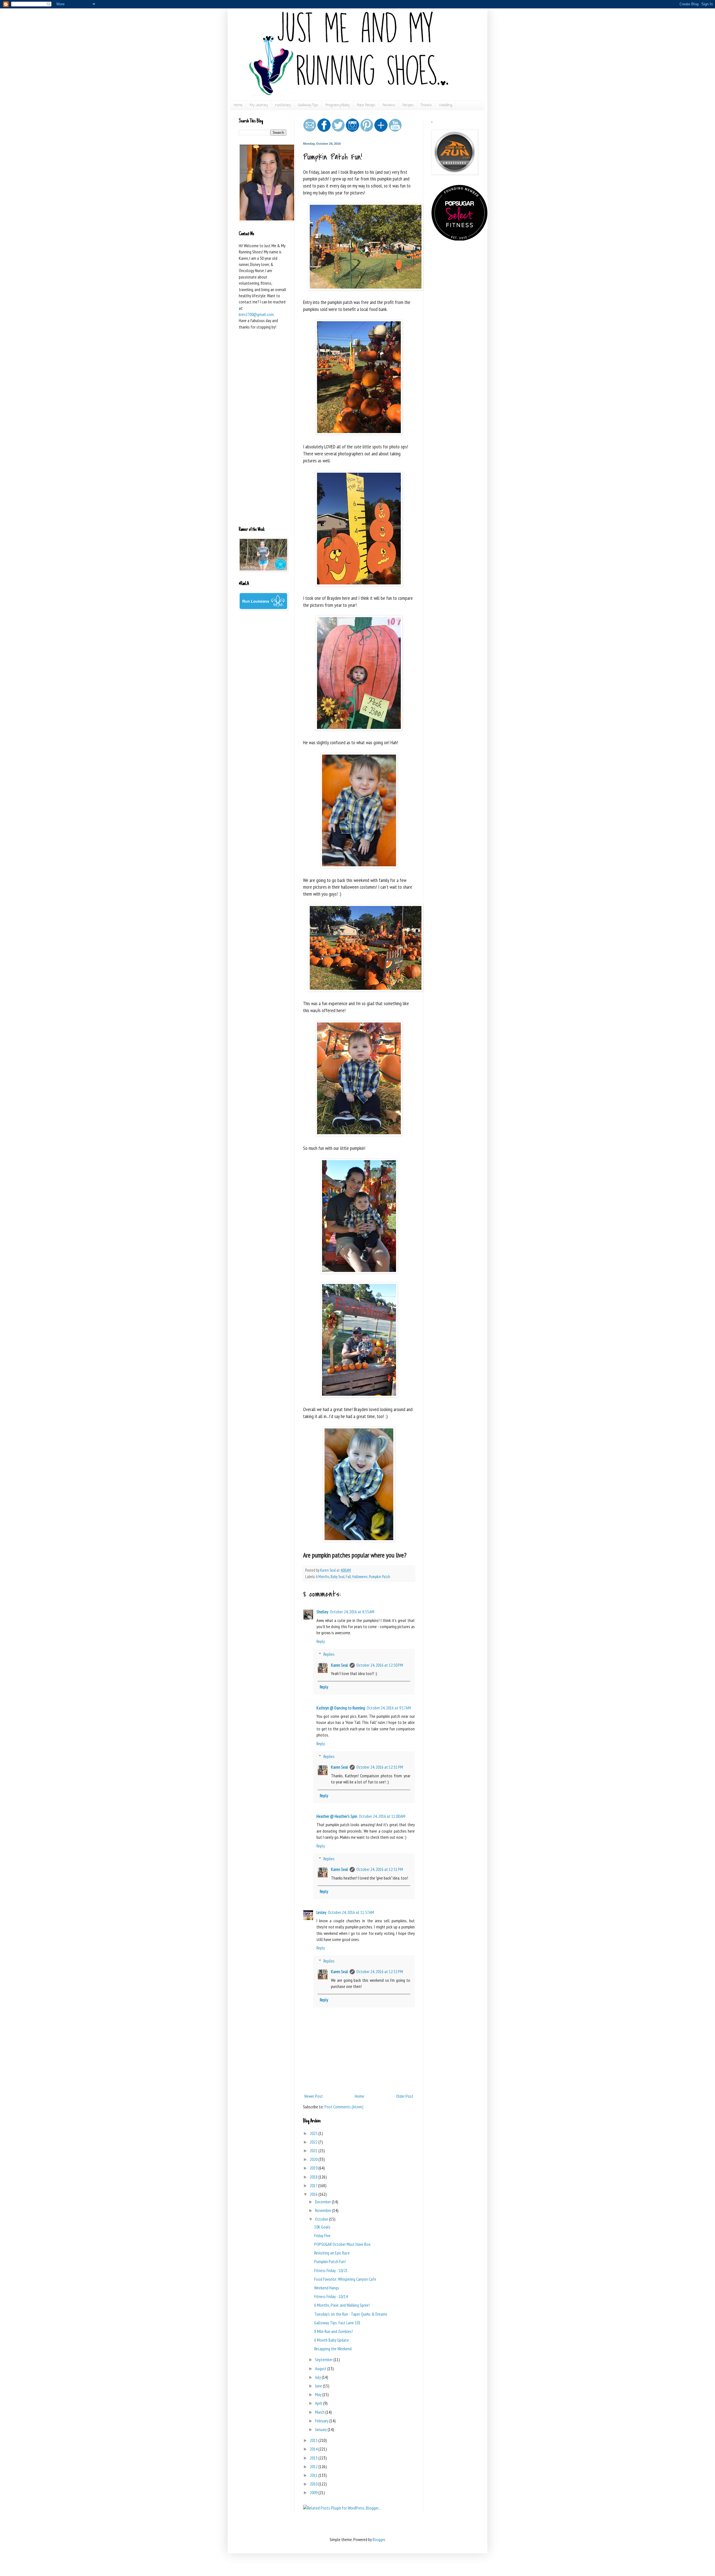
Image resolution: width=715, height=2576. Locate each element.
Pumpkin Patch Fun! (330, 2261)
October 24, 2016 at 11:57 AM (351, 1912)
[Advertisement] (263, 435)
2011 (314, 2475)
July (318, 2377)
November (324, 2210)
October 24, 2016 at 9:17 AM (389, 1708)
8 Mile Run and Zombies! (333, 2331)
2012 (314, 2466)
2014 (314, 2449)
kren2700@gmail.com (256, 314)
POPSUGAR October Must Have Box (342, 2244)
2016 (314, 2194)
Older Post (405, 2096)
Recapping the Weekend (333, 2349)
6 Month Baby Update (332, 2340)
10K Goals (322, 2227)
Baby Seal (338, 1577)
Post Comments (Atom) (344, 2107)
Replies (329, 1654)
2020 (314, 2159)
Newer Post (314, 2096)
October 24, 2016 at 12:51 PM (380, 1767)
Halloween (360, 1577)
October (322, 2219)
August (321, 2368)
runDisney (283, 105)
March (320, 2412)
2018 (314, 2177)
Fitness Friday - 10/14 (331, 2296)
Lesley (321, 1912)
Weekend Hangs (327, 2288)
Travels (426, 105)
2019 (314, 2168)
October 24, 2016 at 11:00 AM (382, 1816)
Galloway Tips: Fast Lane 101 (337, 2323)
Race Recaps (366, 105)
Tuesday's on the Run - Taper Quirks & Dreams (351, 2314)
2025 (314, 2133)
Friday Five (322, 2235)
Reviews (389, 105)
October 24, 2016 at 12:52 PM (380, 1971)
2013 (314, 2458)
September (324, 2359)
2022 (314, 2142)
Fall (348, 1577)
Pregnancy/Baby (338, 105)
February (322, 2421)
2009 (314, 2492)
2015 (314, 2440)
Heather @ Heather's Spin (337, 1816)
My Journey (259, 105)
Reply (321, 1641)
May (319, 2394)
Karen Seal (339, 1665)
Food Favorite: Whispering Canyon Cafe (345, 2279)
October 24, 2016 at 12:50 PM (380, 1665)
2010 (314, 2484)
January (321, 2429)
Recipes (408, 105)
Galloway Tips (308, 105)
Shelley (322, 1612)
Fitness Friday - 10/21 (331, 2270)
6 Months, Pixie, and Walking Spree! (342, 2305)
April (319, 2403)
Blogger (379, 2539)
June (319, 2386)
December (323, 2202)
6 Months (323, 1577)
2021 (314, 2151)
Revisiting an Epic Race (332, 2253)
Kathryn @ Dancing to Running (341, 1708)
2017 (314, 2185)
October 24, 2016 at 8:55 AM (352, 1612)
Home (238, 105)
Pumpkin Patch (380, 1577)
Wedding (446, 105)
